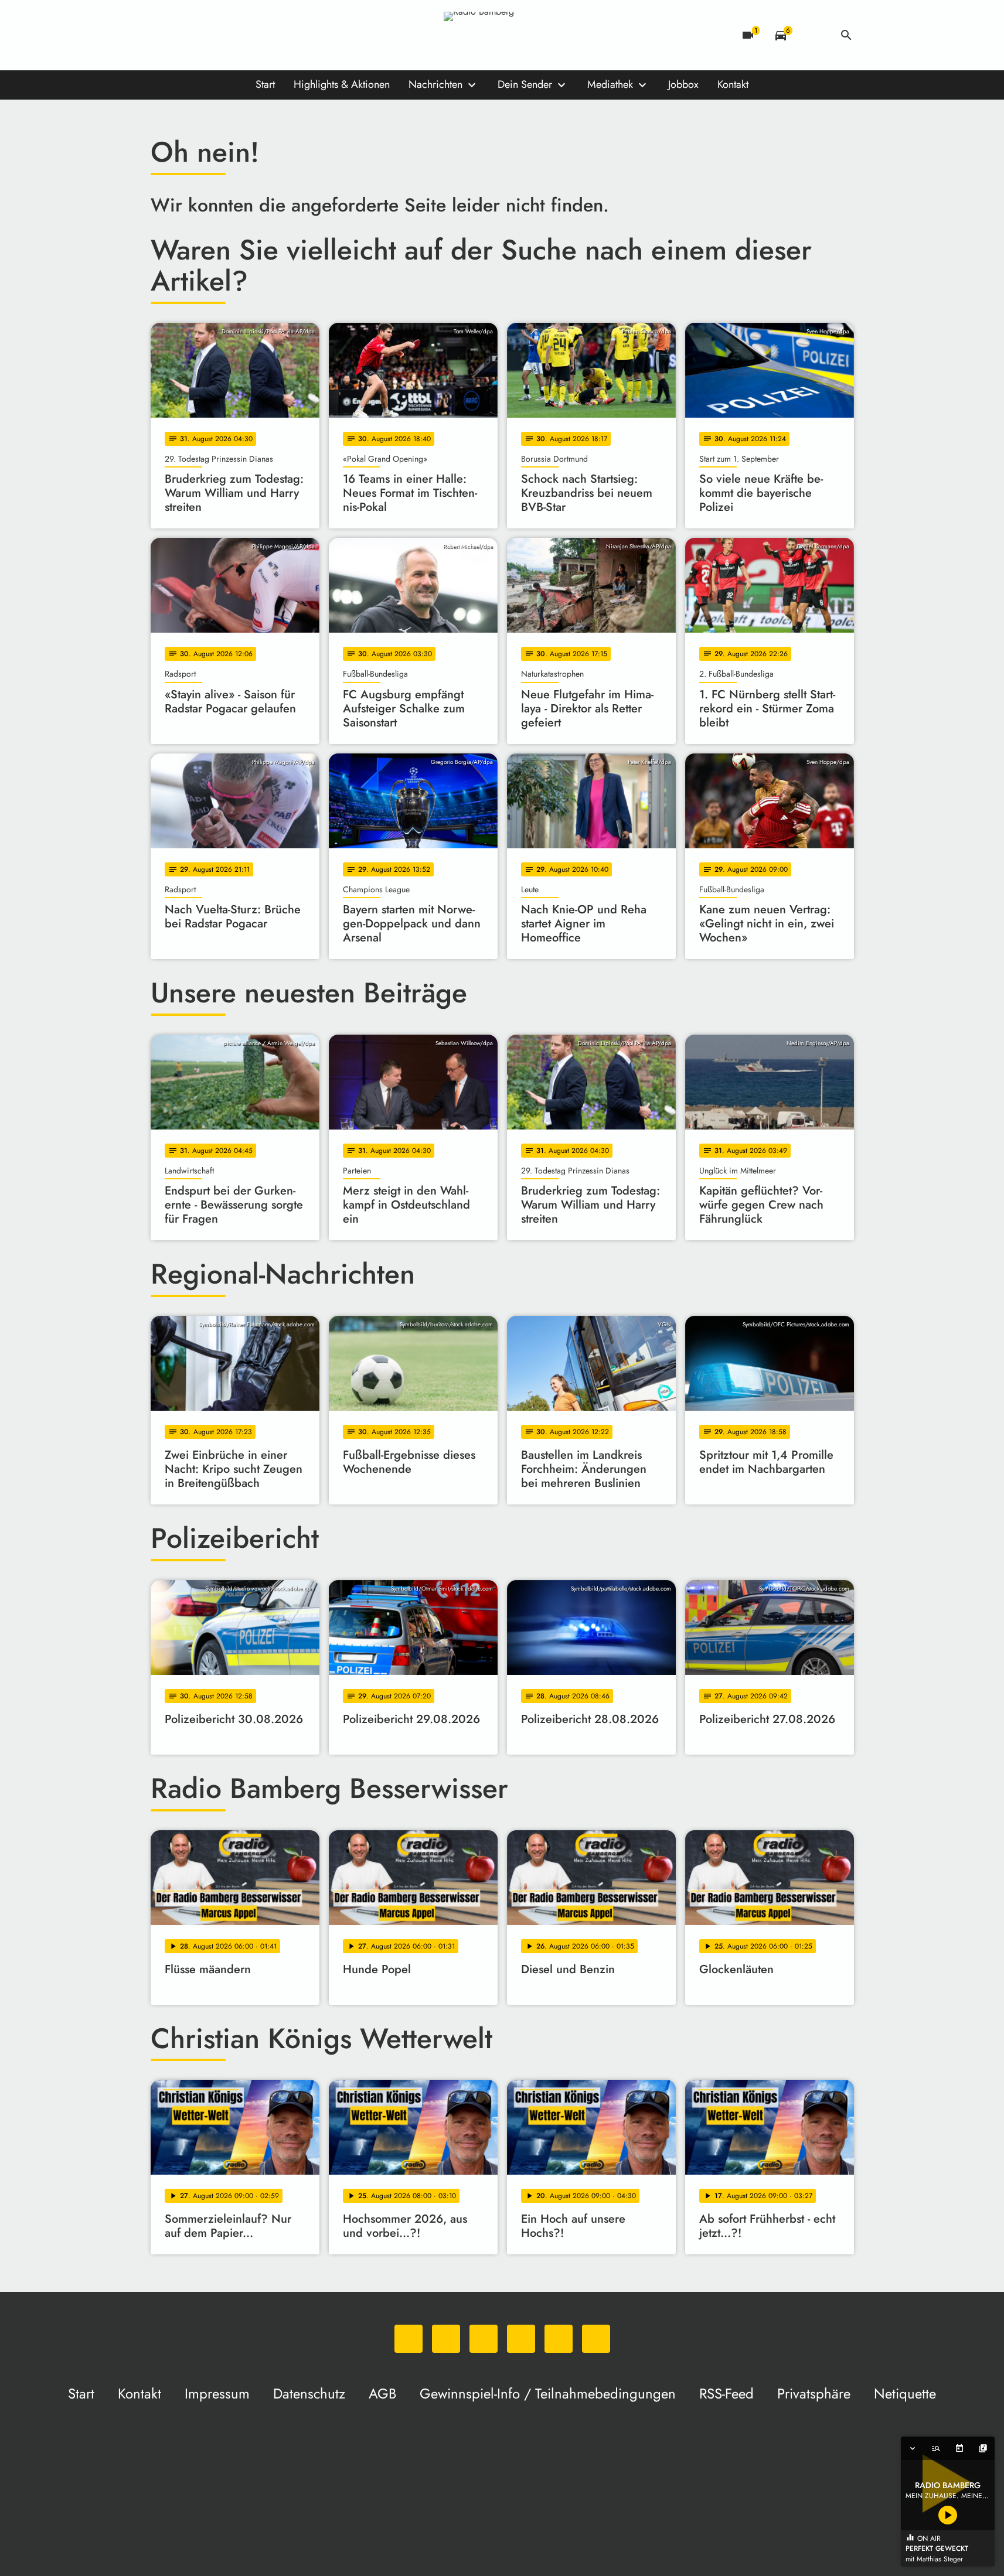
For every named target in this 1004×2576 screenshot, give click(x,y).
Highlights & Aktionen (342, 84)
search (846, 35)
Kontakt (733, 84)
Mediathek (610, 84)
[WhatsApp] (162, 35)
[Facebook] (186, 35)
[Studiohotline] (280, 35)
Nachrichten (435, 84)
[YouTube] (233, 35)
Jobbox (683, 84)
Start (265, 84)
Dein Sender (525, 84)
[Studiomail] (256, 35)
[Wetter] (814, 35)
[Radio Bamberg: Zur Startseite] (502, 35)
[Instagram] (209, 35)
